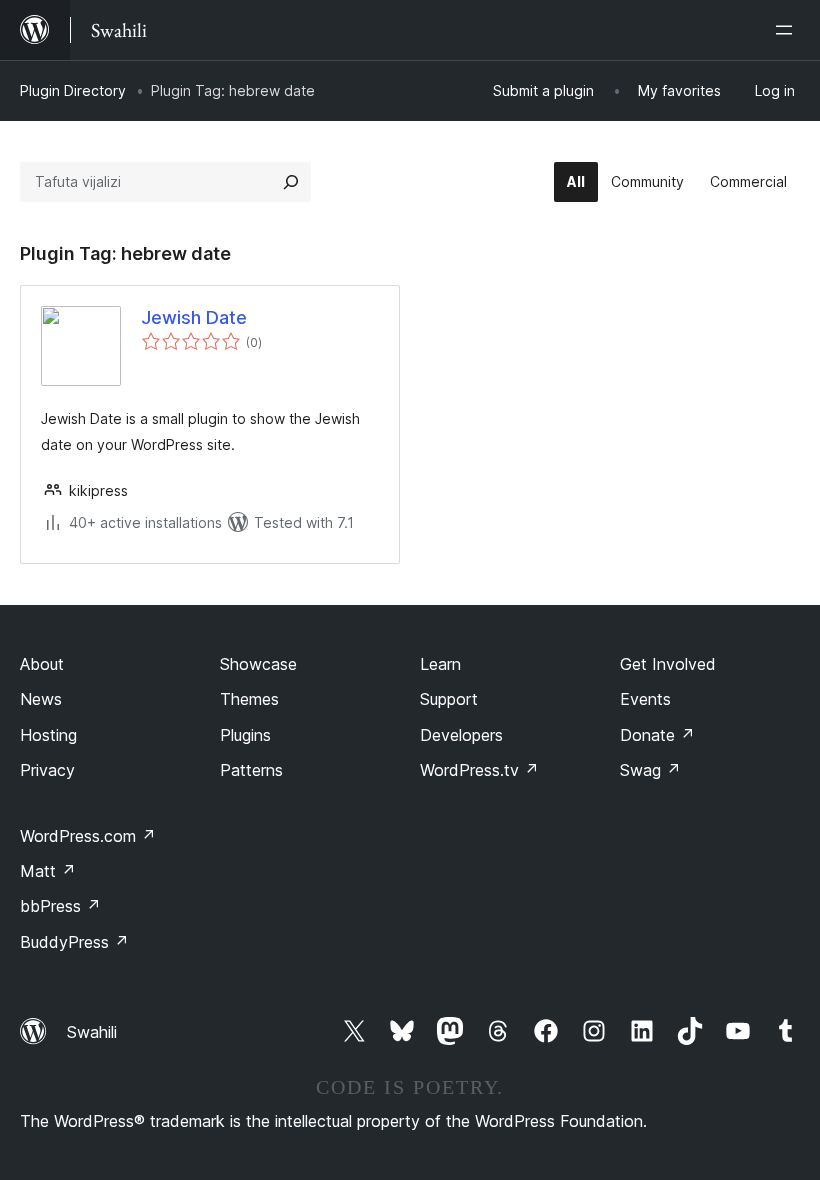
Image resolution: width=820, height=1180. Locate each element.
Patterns (251, 770)
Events (645, 699)
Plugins (245, 735)
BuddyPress (74, 942)
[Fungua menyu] (788, 30)
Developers (461, 735)
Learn (440, 664)
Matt (48, 871)
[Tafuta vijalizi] (291, 182)
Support (449, 699)
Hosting (48, 735)
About (42, 664)
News (41, 699)
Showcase (258, 664)
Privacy (47, 770)
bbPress (60, 906)
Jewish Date (194, 317)
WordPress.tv (479, 770)
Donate (657, 735)
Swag (650, 770)
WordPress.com (88, 836)
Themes (249, 699)
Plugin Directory (73, 90)
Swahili (92, 1032)
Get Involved (668, 664)
